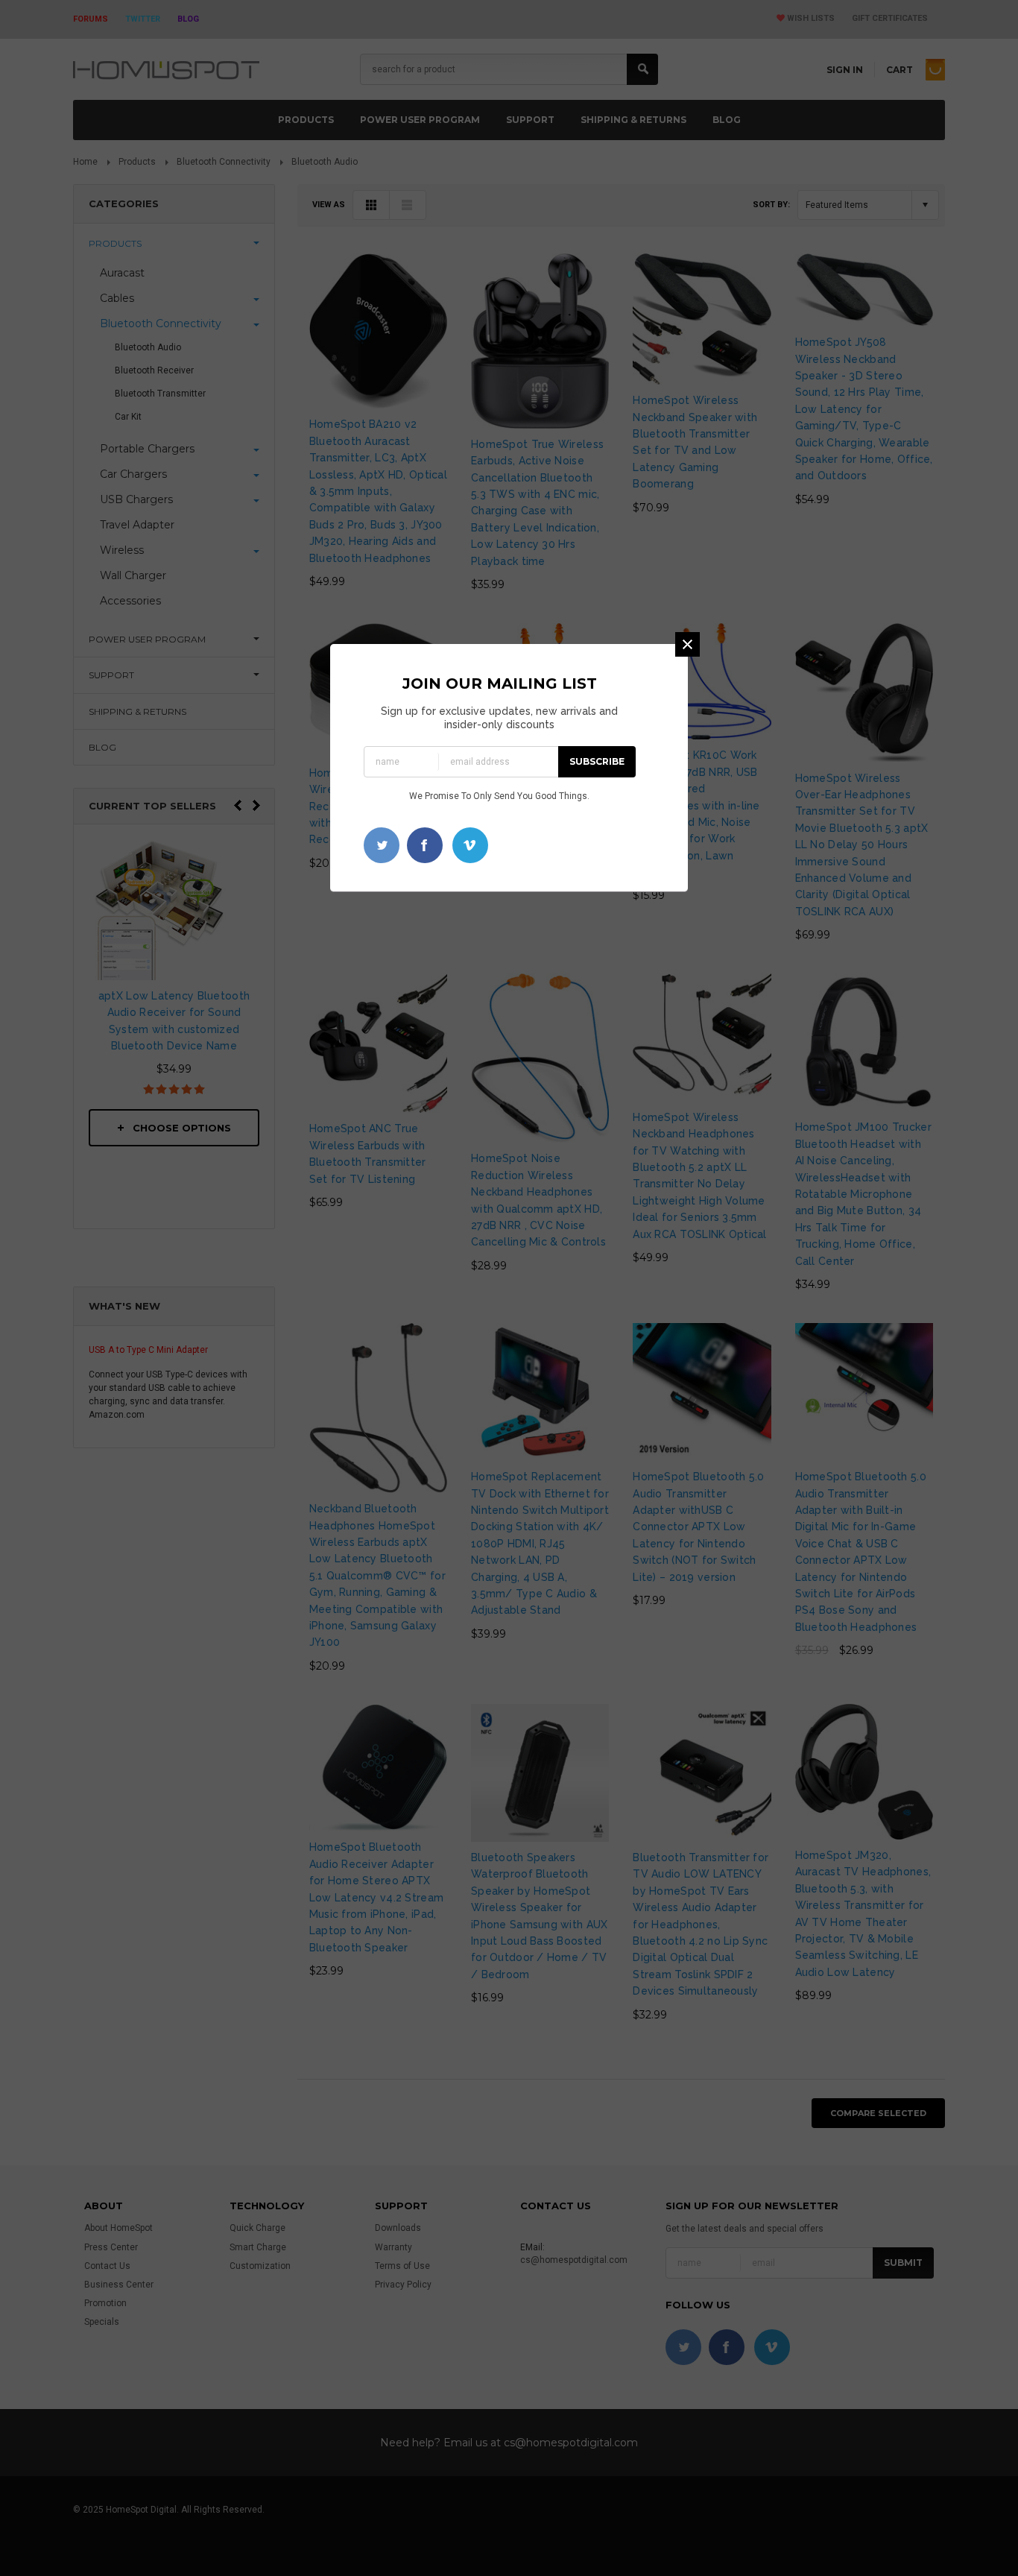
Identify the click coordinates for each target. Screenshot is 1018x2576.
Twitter (382, 845)
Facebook (425, 845)
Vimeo (470, 845)
